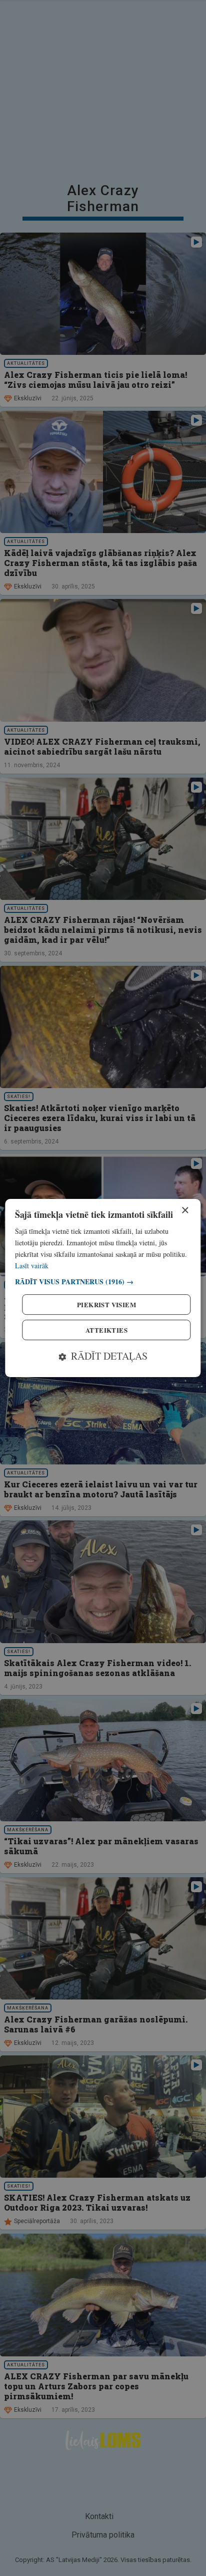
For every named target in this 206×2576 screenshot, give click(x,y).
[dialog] (103, 1288)
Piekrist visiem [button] (106, 1304)
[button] (103, 1282)
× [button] (185, 1211)
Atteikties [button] (106, 1330)
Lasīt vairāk (32, 1266)
